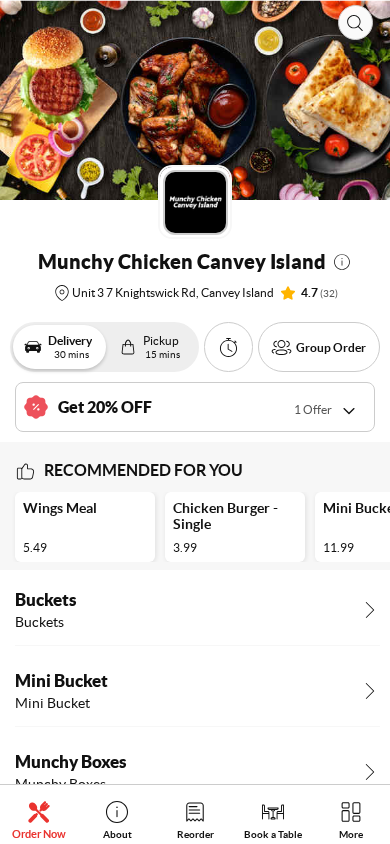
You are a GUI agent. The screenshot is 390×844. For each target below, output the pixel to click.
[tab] (39, 819)
